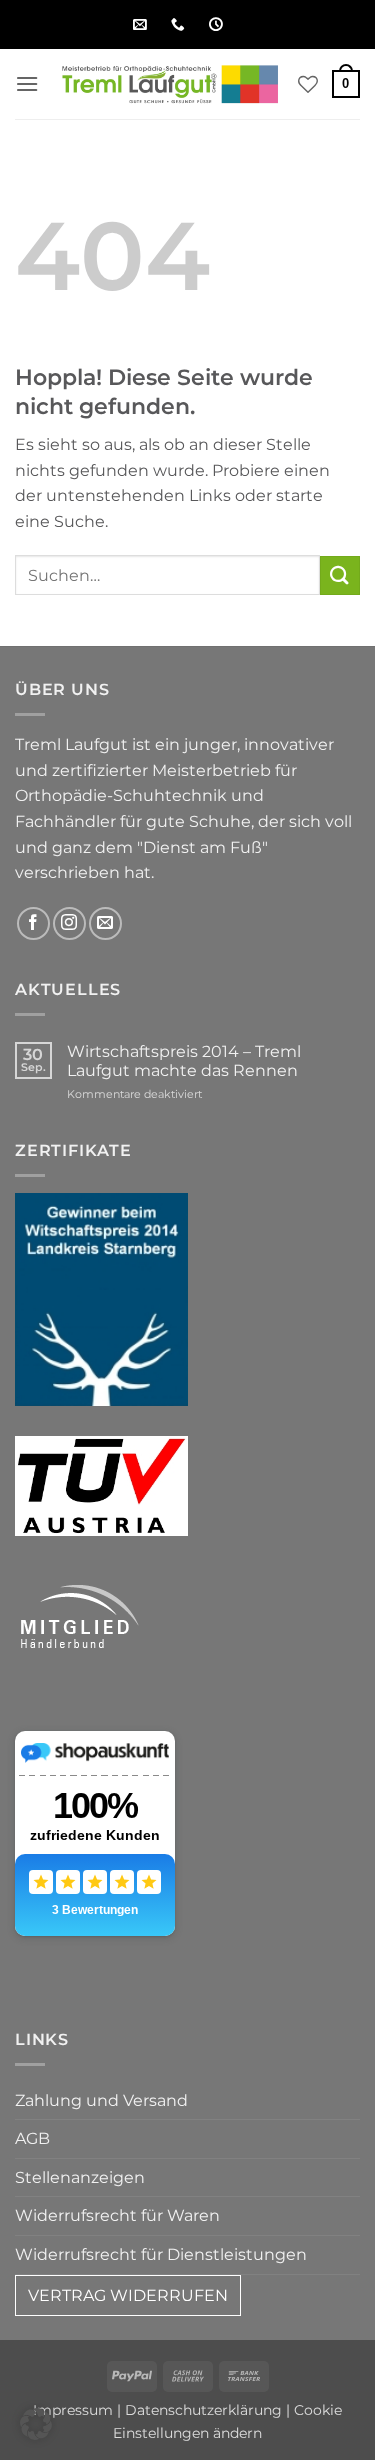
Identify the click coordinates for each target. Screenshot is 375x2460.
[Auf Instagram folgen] (69, 923)
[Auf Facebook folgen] (33, 923)
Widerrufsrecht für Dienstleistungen (161, 2254)
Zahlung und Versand (101, 2100)
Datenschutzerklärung (203, 2410)
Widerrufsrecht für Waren (117, 2215)
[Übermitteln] (340, 575)
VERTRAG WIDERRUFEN (128, 2295)
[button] (27, 83)
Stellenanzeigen (80, 2177)
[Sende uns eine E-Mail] (105, 923)
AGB (32, 2138)
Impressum (73, 2410)
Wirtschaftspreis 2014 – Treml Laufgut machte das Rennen (184, 1061)
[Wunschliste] (308, 84)
